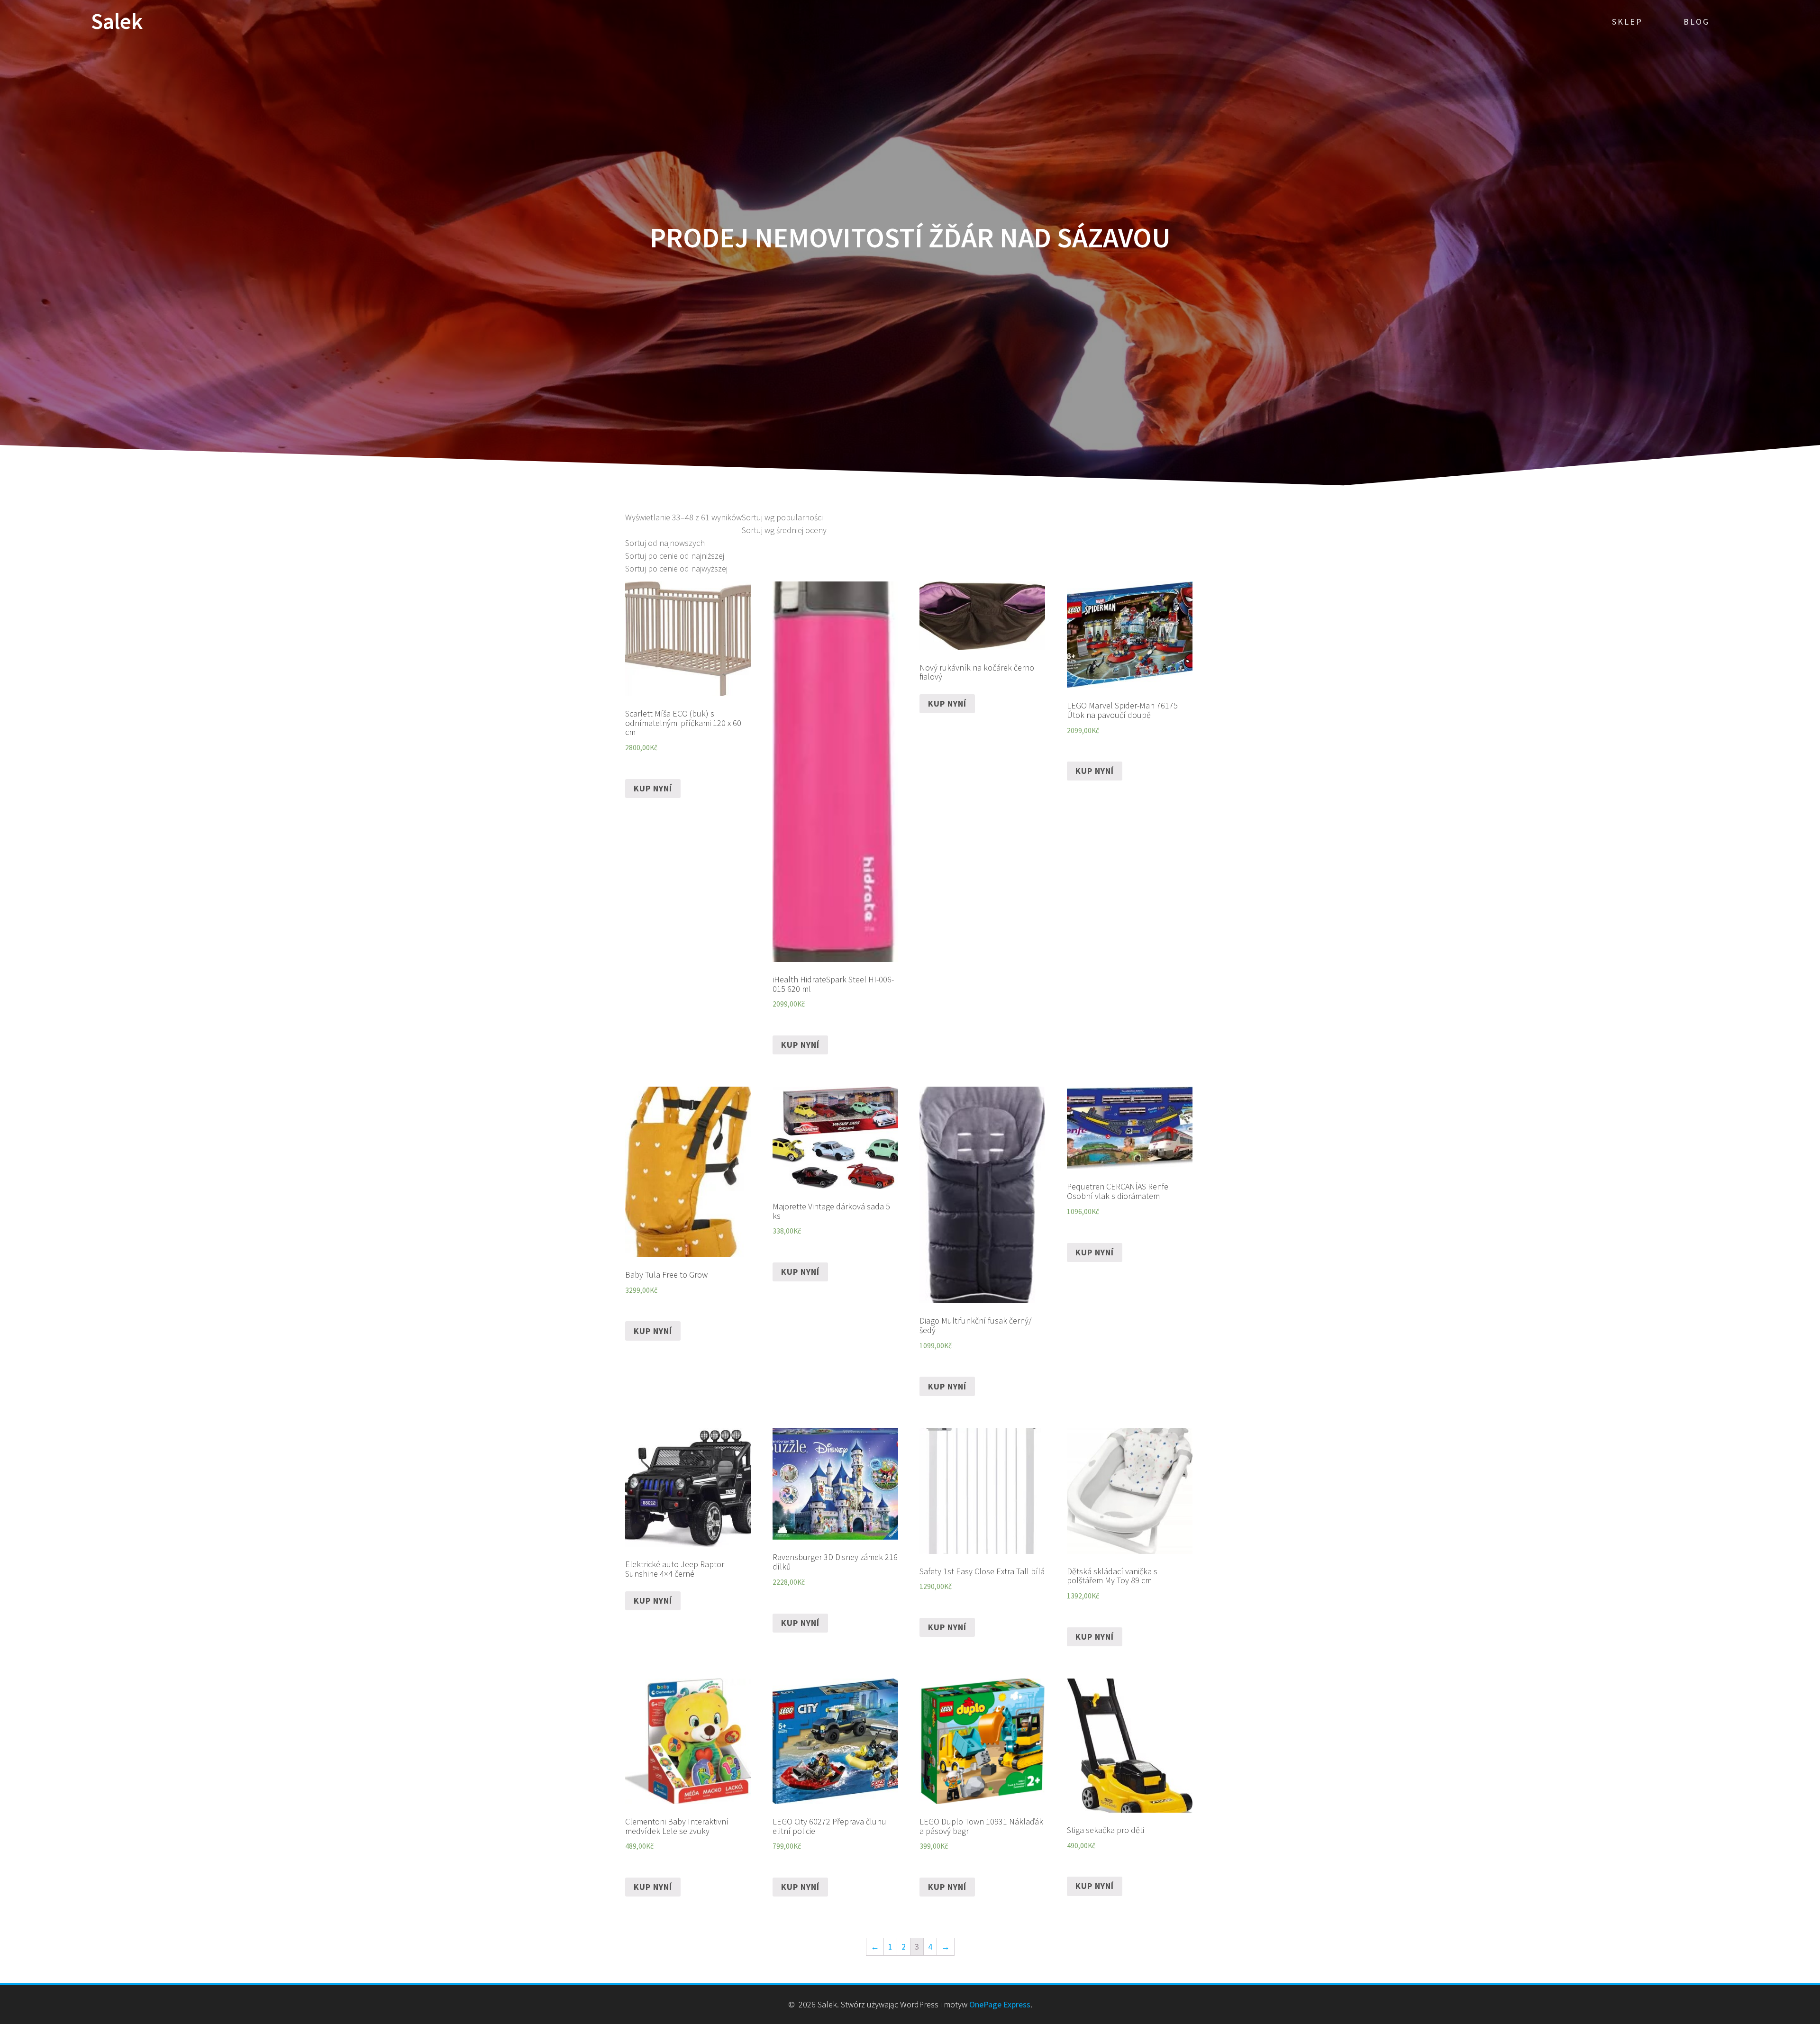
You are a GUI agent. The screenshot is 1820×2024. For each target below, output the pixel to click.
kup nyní (653, 788)
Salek (117, 22)
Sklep (1627, 22)
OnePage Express (1000, 2004)
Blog (1697, 22)
